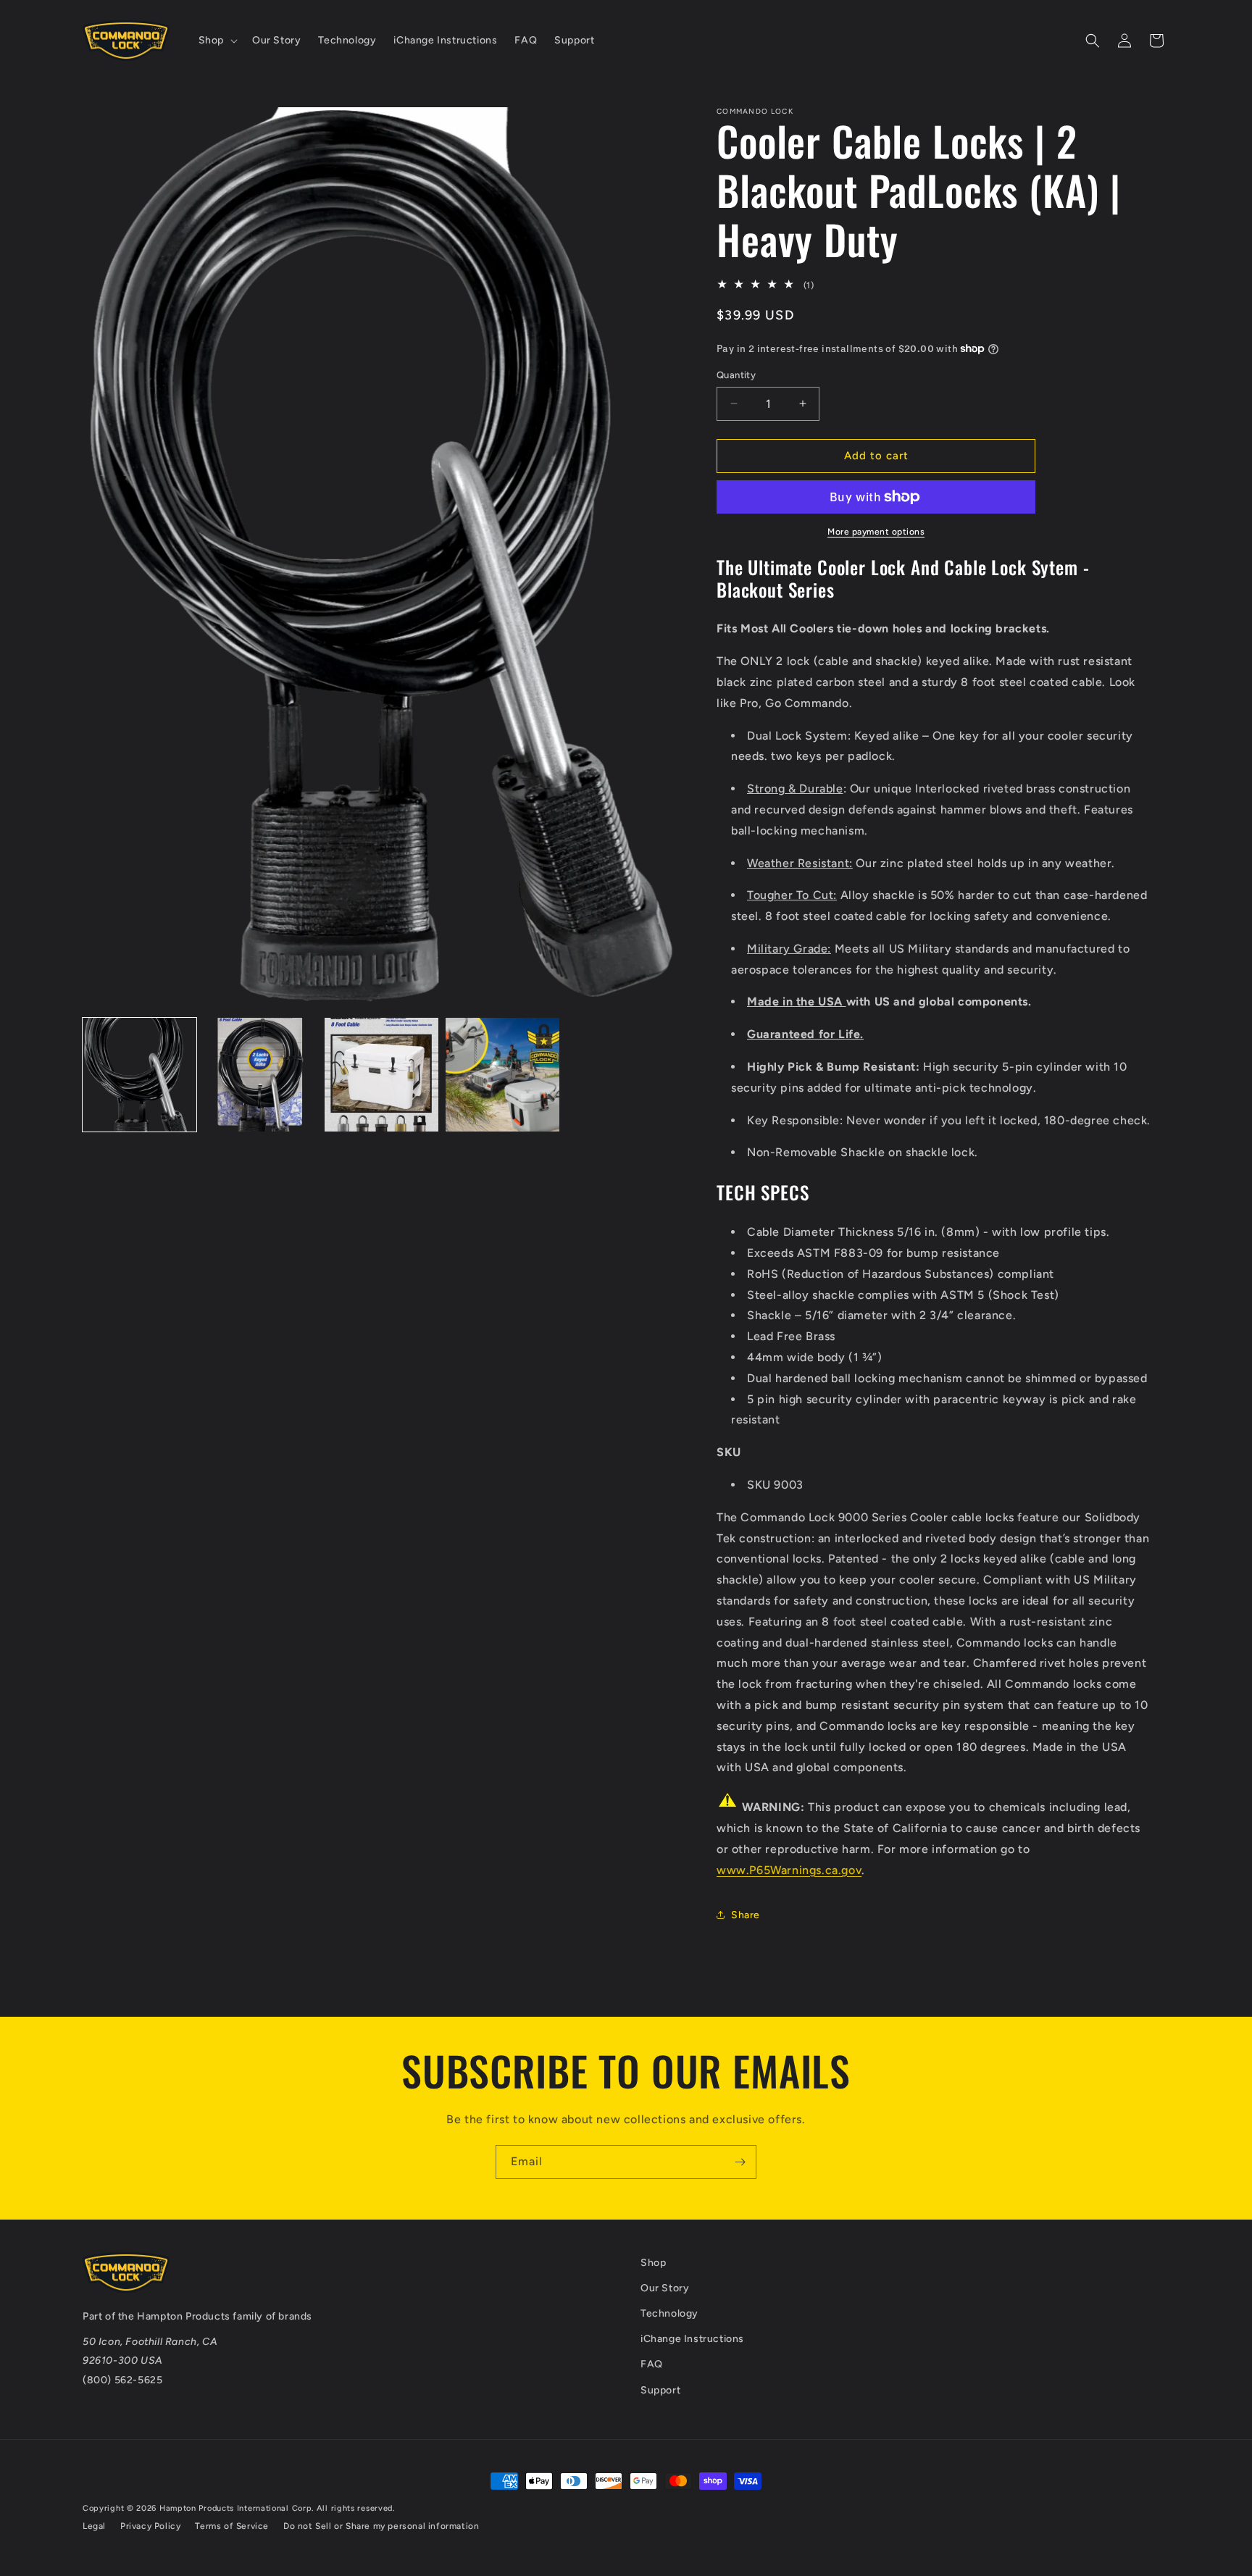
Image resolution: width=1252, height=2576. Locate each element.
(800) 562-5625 (122, 2380)
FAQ (652, 2364)
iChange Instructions (692, 2339)
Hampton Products (184, 2316)
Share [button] (746, 1915)
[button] (217, 41)
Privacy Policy (150, 2526)
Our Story (665, 2288)
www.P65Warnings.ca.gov (789, 1870)
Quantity (736, 375)
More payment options (876, 532)
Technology (669, 2313)
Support (660, 2390)
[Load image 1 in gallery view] (139, 1075)
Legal (94, 2526)
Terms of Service (232, 2526)
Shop (653, 2263)
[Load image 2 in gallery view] (260, 1075)
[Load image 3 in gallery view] (381, 1075)
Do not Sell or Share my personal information (381, 2526)
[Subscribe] (740, 2162)
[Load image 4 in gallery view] (502, 1075)
